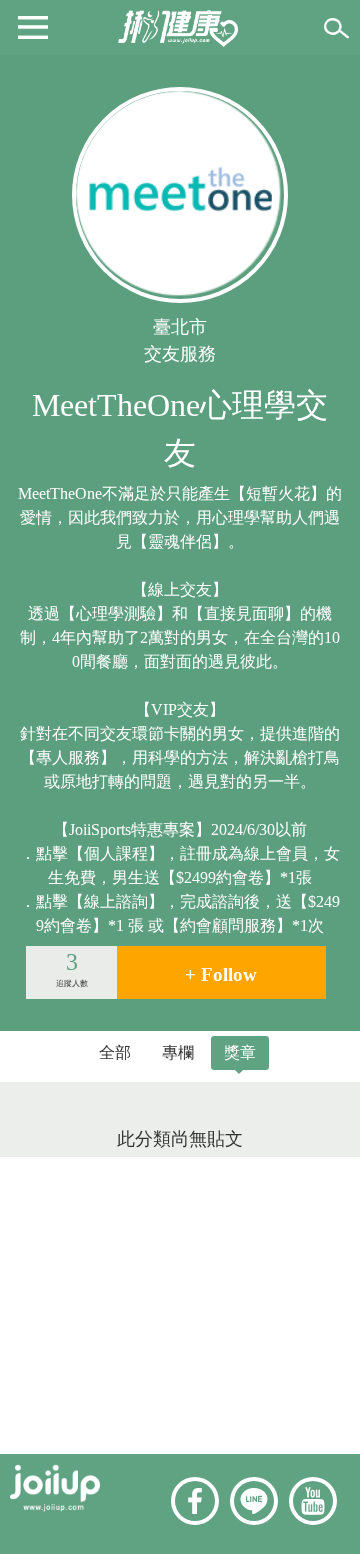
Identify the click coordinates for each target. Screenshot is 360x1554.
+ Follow (221, 974)
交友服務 (180, 354)
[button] (33, 26)
